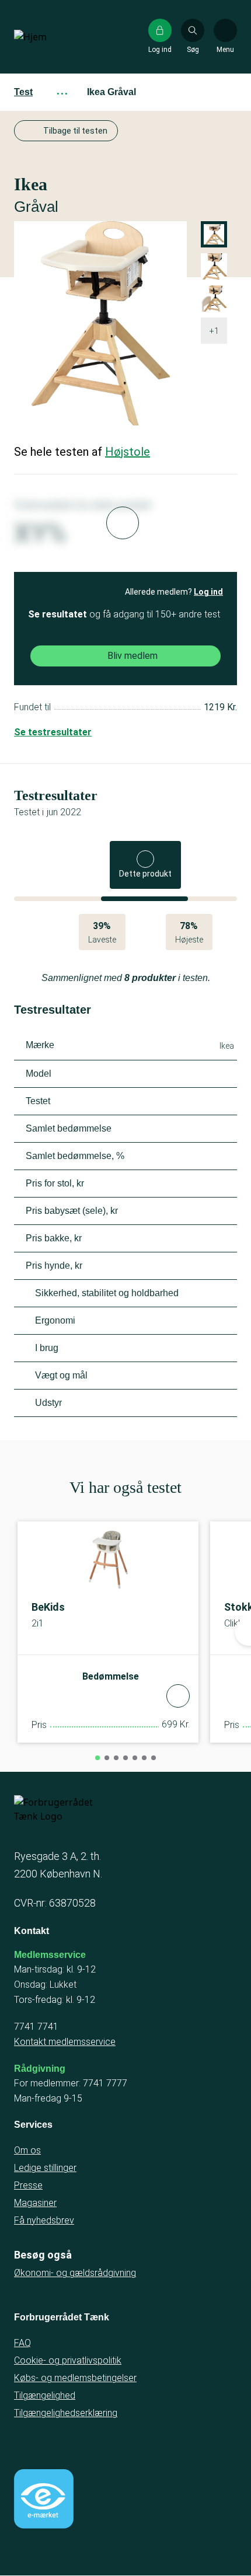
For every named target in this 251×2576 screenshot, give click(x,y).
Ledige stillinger (45, 2168)
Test (23, 92)
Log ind (208, 592)
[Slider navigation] (97, 1758)
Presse (28, 2185)
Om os (27, 2150)
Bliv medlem (133, 656)
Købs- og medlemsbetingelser (75, 2378)
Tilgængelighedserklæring (66, 2413)
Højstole (128, 452)
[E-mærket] (44, 2499)
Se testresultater (53, 732)
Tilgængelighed (45, 2395)
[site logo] (51, 37)
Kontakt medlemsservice (65, 2042)
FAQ (22, 2343)
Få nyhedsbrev (44, 2220)
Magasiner (35, 2203)
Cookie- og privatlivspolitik (68, 2360)
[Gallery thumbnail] (214, 299)
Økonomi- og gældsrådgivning (75, 2273)
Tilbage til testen (75, 131)
